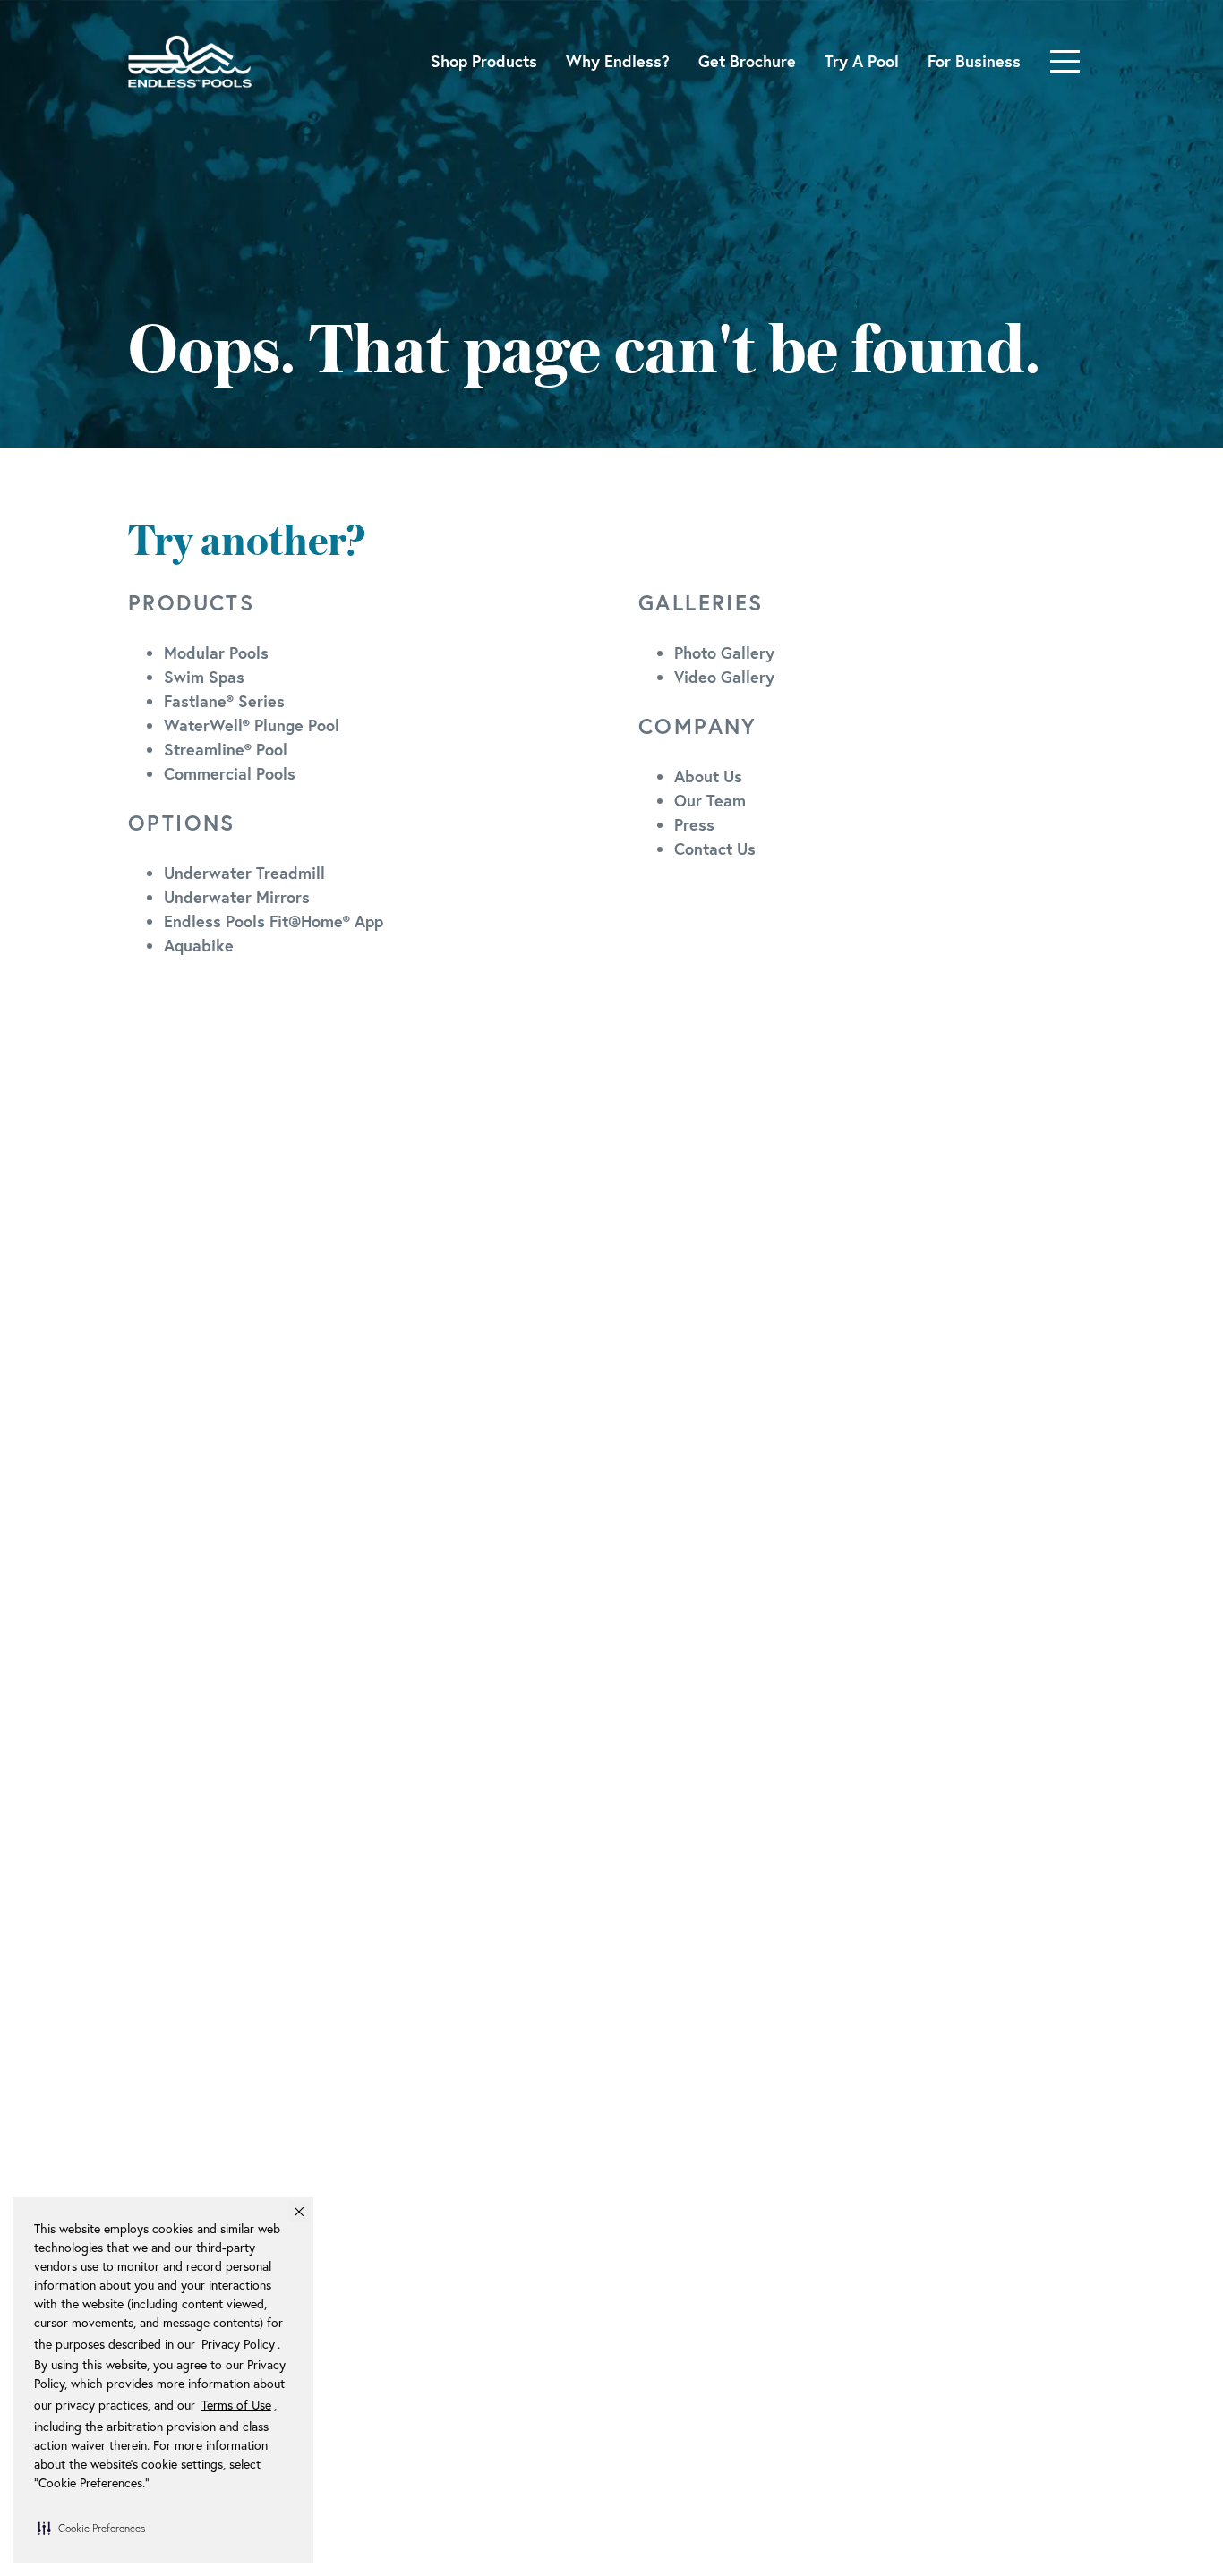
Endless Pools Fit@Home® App (274, 921)
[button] (91, 2528)
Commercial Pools (230, 773)
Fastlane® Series (224, 701)
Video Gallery (724, 677)
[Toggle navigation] (1065, 61)
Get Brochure (747, 61)
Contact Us (715, 849)
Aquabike (199, 945)
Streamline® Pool (226, 749)
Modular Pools (216, 653)
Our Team (710, 800)
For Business (974, 61)
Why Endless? (618, 61)
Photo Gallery (724, 653)
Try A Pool (862, 61)
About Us (708, 776)
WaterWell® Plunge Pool (252, 725)
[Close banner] (299, 2212)
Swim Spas (204, 677)
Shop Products (484, 61)
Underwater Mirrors (237, 897)
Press (694, 824)
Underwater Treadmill (244, 873)
